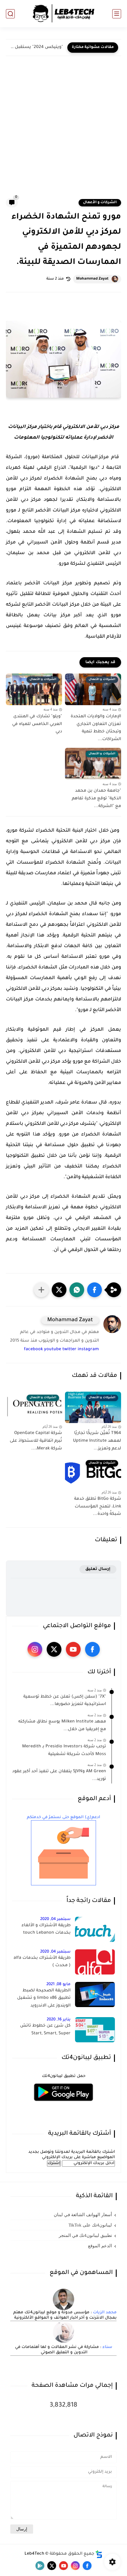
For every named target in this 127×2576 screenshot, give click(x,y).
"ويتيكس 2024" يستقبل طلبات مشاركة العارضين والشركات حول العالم (36, 47)
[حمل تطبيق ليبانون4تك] (63, 2105)
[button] (95, 1290)
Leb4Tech (34, 2554)
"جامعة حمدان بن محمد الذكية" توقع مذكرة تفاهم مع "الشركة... (96, 799)
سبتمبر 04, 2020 (55, 1919)
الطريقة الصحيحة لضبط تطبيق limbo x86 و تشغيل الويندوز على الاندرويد (44, 1998)
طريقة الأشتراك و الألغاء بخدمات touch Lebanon (46, 1929)
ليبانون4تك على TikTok (90, 2225)
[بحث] (10, 14)
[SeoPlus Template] (99, 2554)
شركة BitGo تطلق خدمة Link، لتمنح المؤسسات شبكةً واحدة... (98, 1507)
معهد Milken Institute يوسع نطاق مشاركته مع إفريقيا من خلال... (62, 1726)
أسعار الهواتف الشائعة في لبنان (83, 2215)
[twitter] (54, 1649)
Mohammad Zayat (92, 279)
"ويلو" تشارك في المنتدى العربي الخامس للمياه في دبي (37, 724)
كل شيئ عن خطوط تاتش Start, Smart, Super (45, 2030)
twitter (69, 1350)
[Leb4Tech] (63, 14)
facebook (33, 1350)
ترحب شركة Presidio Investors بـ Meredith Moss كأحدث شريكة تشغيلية (64, 1751)
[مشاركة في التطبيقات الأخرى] (41, 1290)
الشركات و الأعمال (100, 203)
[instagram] (35, 1649)
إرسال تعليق (98, 1569)
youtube (53, 1350)
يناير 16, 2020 (59, 2020)
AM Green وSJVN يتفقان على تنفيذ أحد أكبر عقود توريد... (59, 1775)
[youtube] (73, 1649)
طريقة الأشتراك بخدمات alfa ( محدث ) (42, 1962)
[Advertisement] (63, 131)
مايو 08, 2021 (58, 1984)
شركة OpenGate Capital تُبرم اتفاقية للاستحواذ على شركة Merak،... (36, 1441)
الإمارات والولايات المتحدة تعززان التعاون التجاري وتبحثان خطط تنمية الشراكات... (96, 728)
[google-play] (40, 2566)
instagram (88, 1350)
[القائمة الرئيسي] (117, 14)
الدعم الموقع (100, 2246)
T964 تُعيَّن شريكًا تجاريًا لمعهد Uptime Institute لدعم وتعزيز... (97, 1441)
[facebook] (92, 1649)
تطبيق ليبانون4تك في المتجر (85, 2235)
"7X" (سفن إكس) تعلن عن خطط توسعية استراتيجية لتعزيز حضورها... (65, 1701)
